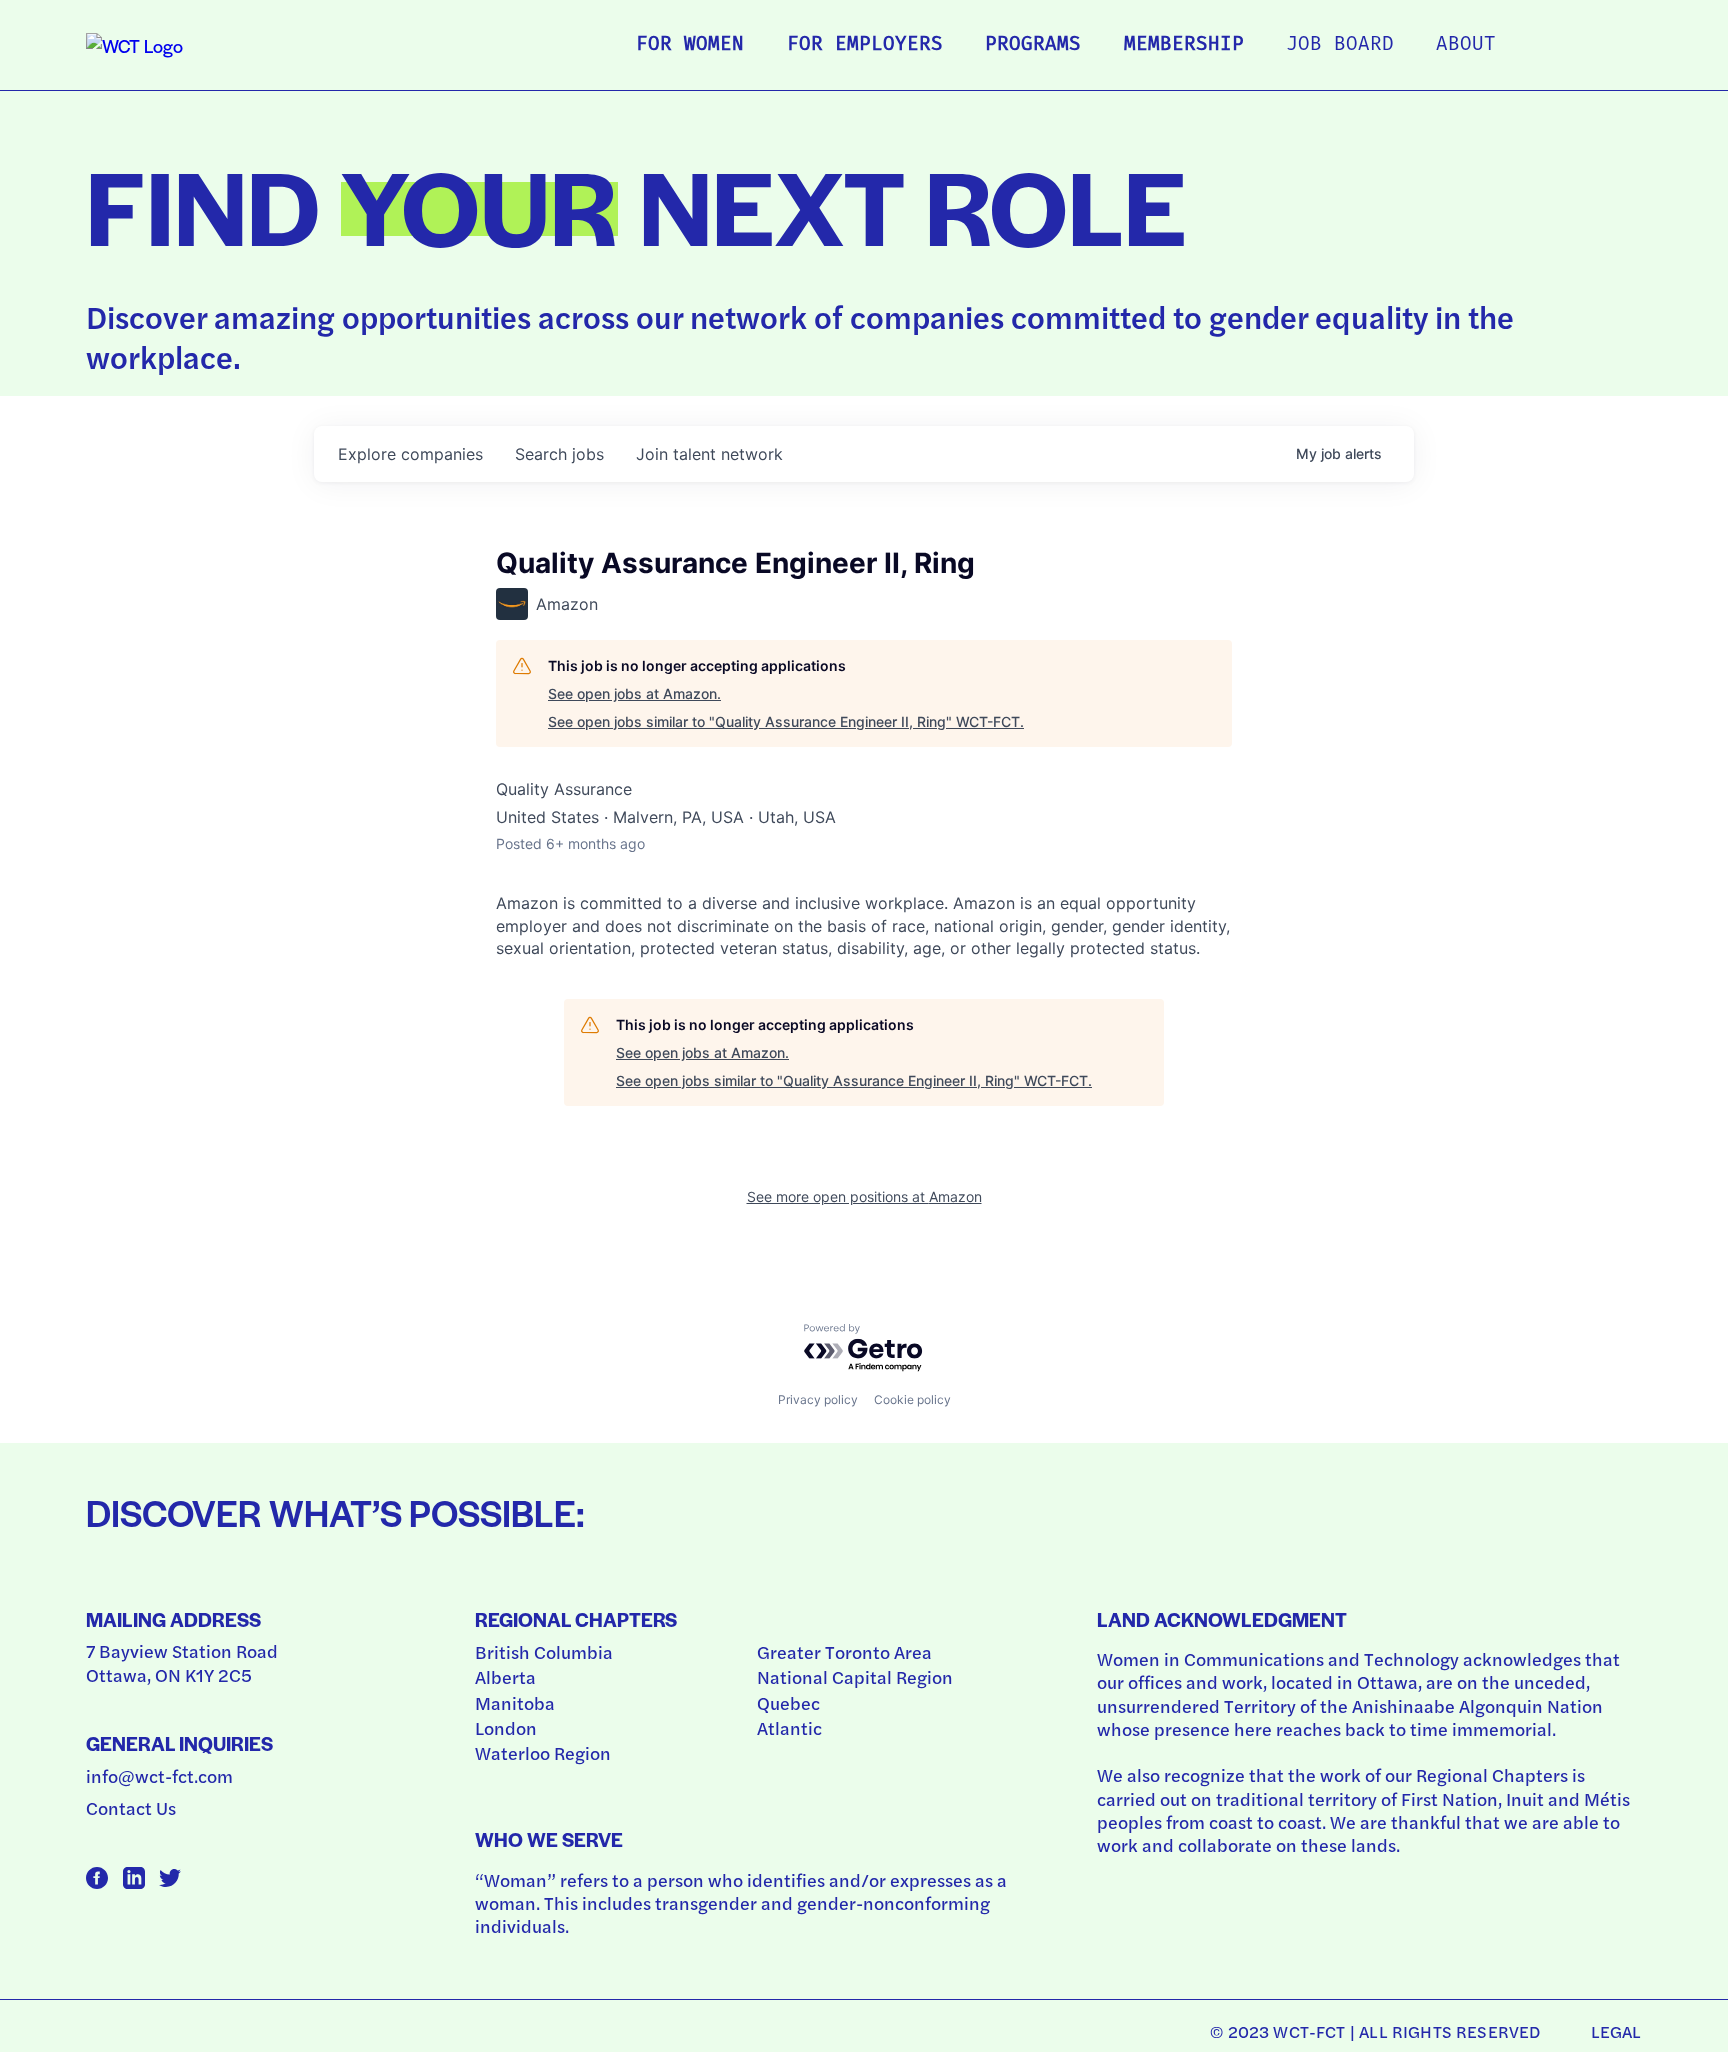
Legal (1616, 2031)
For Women (690, 45)
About (1466, 45)
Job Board (1340, 45)
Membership (1184, 45)
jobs (559, 454)
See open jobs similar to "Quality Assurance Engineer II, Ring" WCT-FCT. (786, 721)
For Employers (865, 45)
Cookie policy (912, 1399)
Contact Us (131, 1807)
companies (410, 454)
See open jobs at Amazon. (634, 693)
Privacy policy (818, 1399)
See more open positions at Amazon (864, 1196)
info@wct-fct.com (159, 1775)
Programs (1033, 45)
